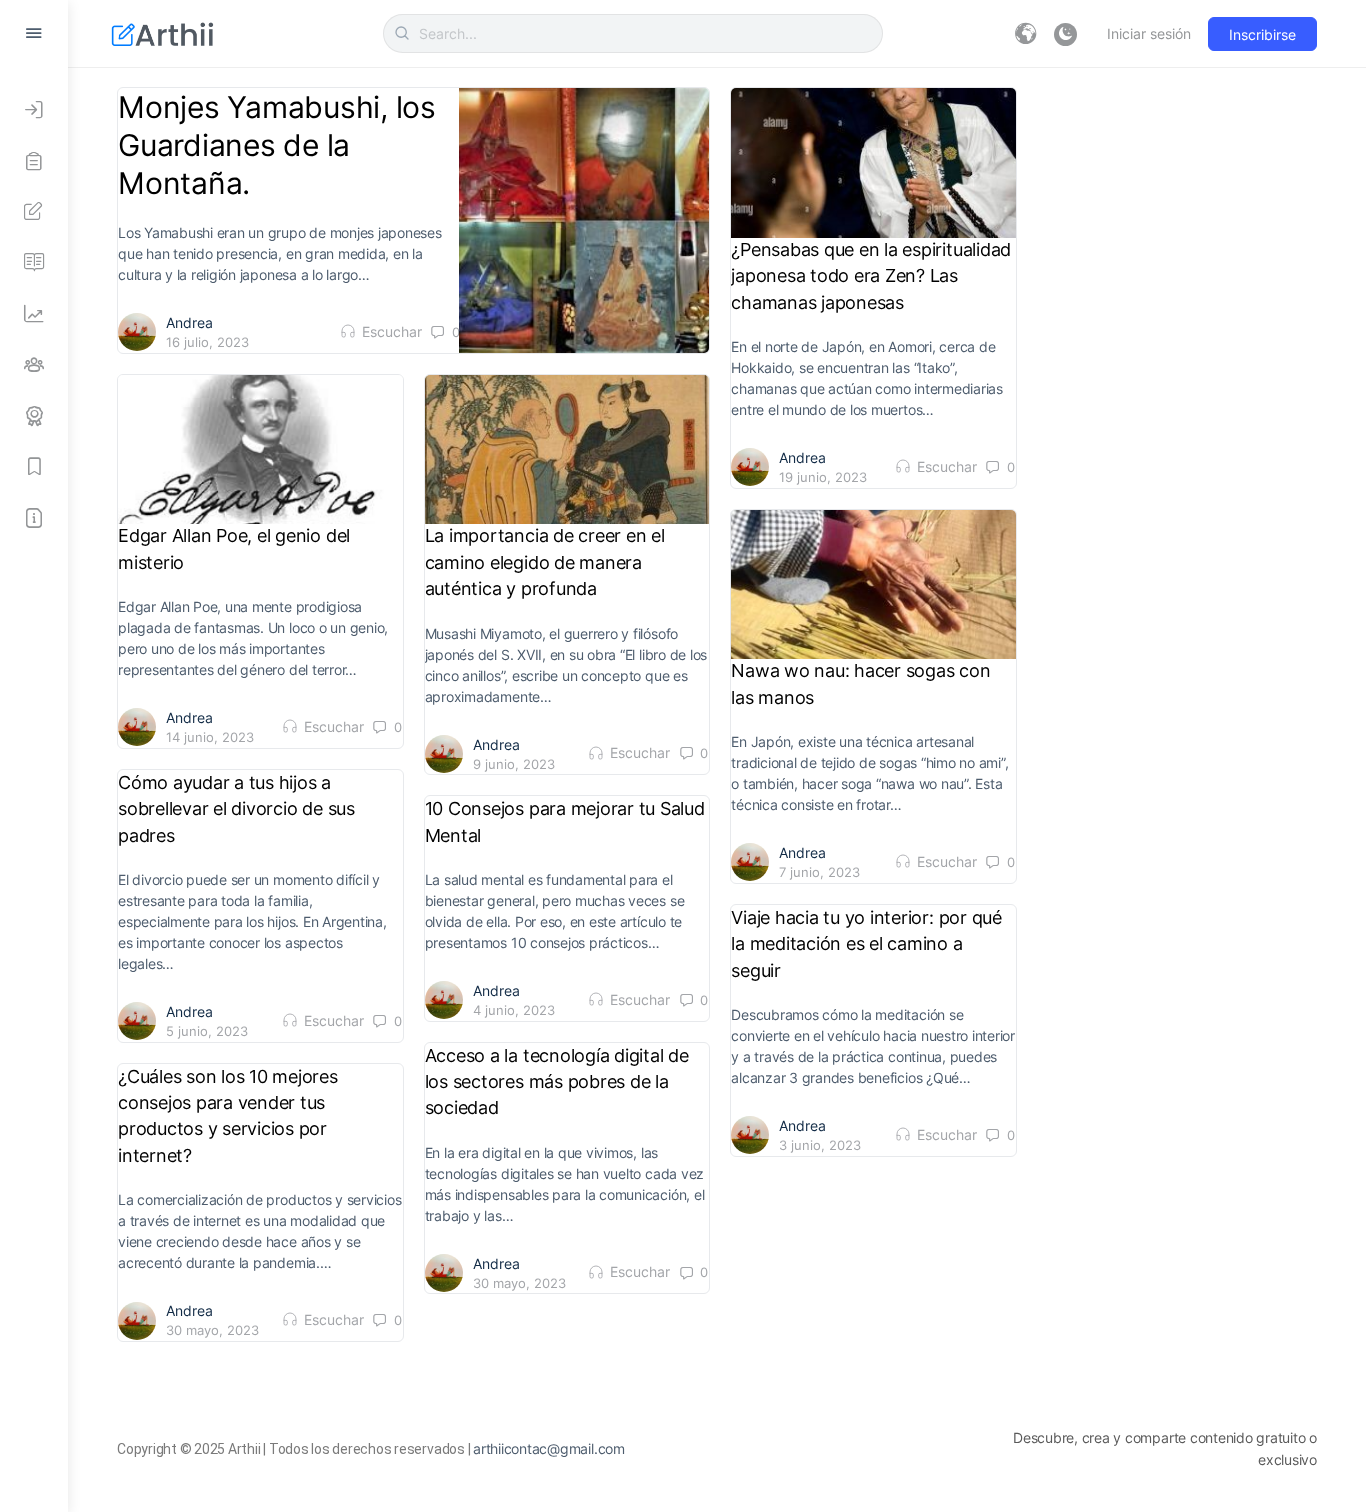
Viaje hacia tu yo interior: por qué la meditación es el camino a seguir (866, 944)
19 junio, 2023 (823, 477)
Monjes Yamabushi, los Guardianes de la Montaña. (277, 145)
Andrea (189, 322)
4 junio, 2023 (514, 1010)
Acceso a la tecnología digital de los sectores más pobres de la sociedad (557, 1082)
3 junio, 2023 (820, 1145)
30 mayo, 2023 (519, 1283)
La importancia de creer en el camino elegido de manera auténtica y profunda (545, 562)
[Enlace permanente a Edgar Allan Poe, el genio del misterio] (260, 449)
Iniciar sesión (1149, 33)
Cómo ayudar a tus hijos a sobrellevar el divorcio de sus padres (236, 809)
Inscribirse (1262, 34)
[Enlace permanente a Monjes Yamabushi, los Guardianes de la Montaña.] (584, 220)
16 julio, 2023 (207, 342)
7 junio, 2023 (819, 872)
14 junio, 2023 (210, 737)
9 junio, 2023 (514, 764)
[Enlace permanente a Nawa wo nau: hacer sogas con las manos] (873, 584)
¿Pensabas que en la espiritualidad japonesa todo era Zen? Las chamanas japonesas (871, 276)
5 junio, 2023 (207, 1031)
